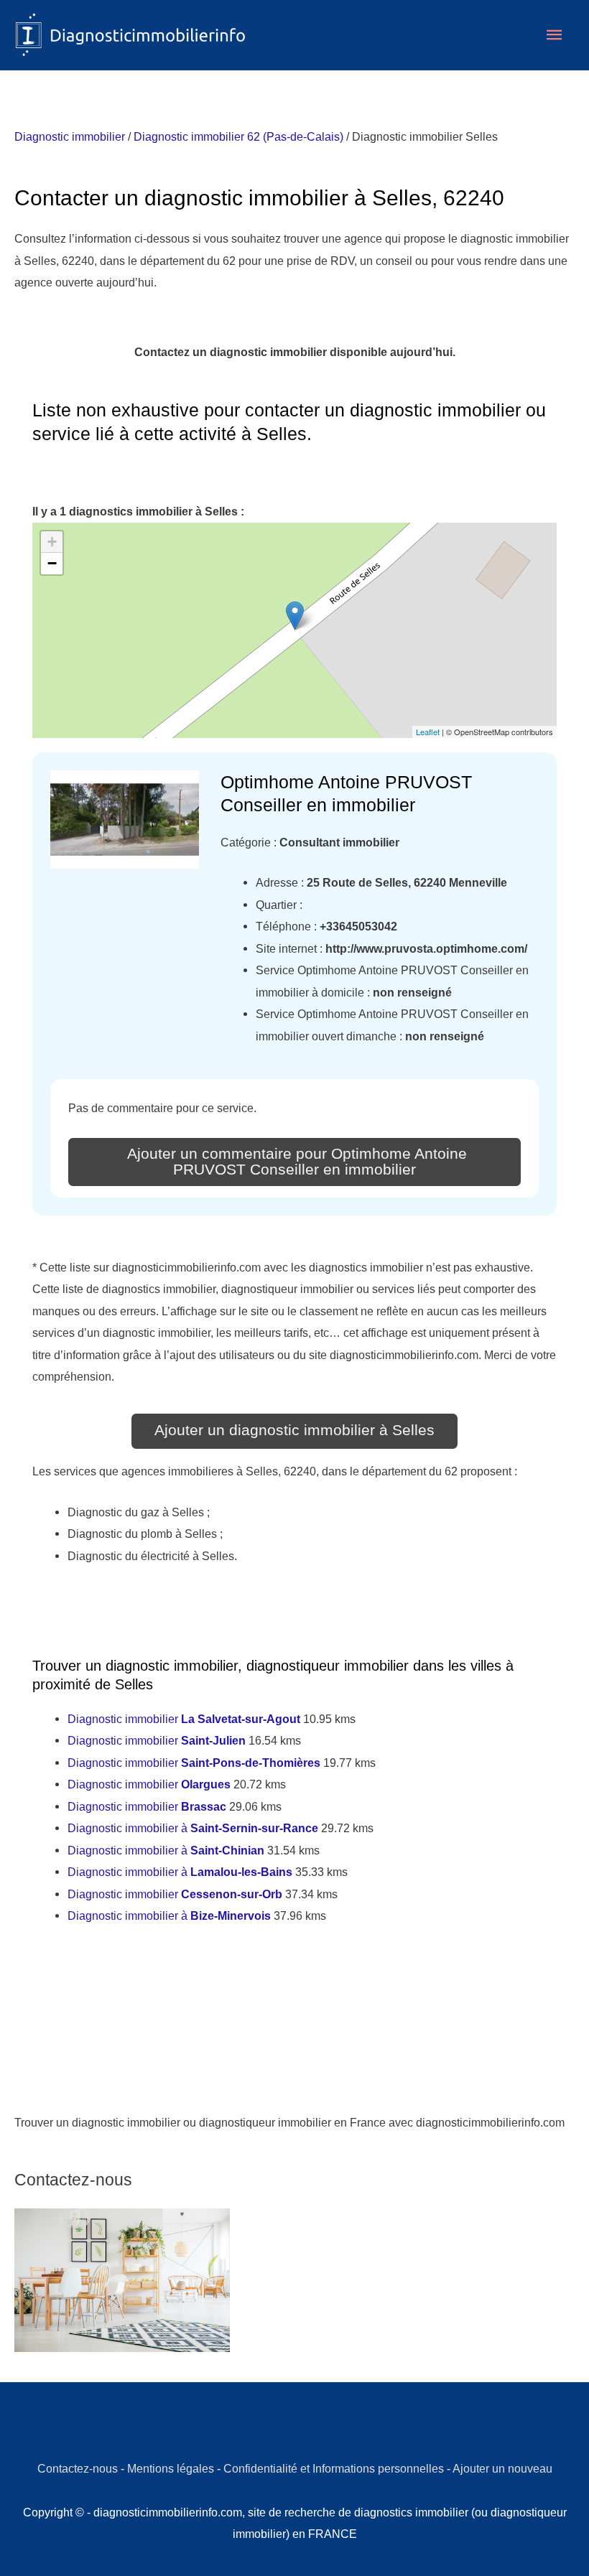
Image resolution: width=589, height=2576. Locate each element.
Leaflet (428, 732)
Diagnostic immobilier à (193, 1828)
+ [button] (52, 542)
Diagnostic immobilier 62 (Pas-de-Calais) (238, 136)
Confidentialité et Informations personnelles (334, 2468)
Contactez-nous (78, 2468)
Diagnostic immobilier (70, 136)
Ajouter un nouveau (502, 2468)
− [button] (52, 563)
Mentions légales (171, 2468)
